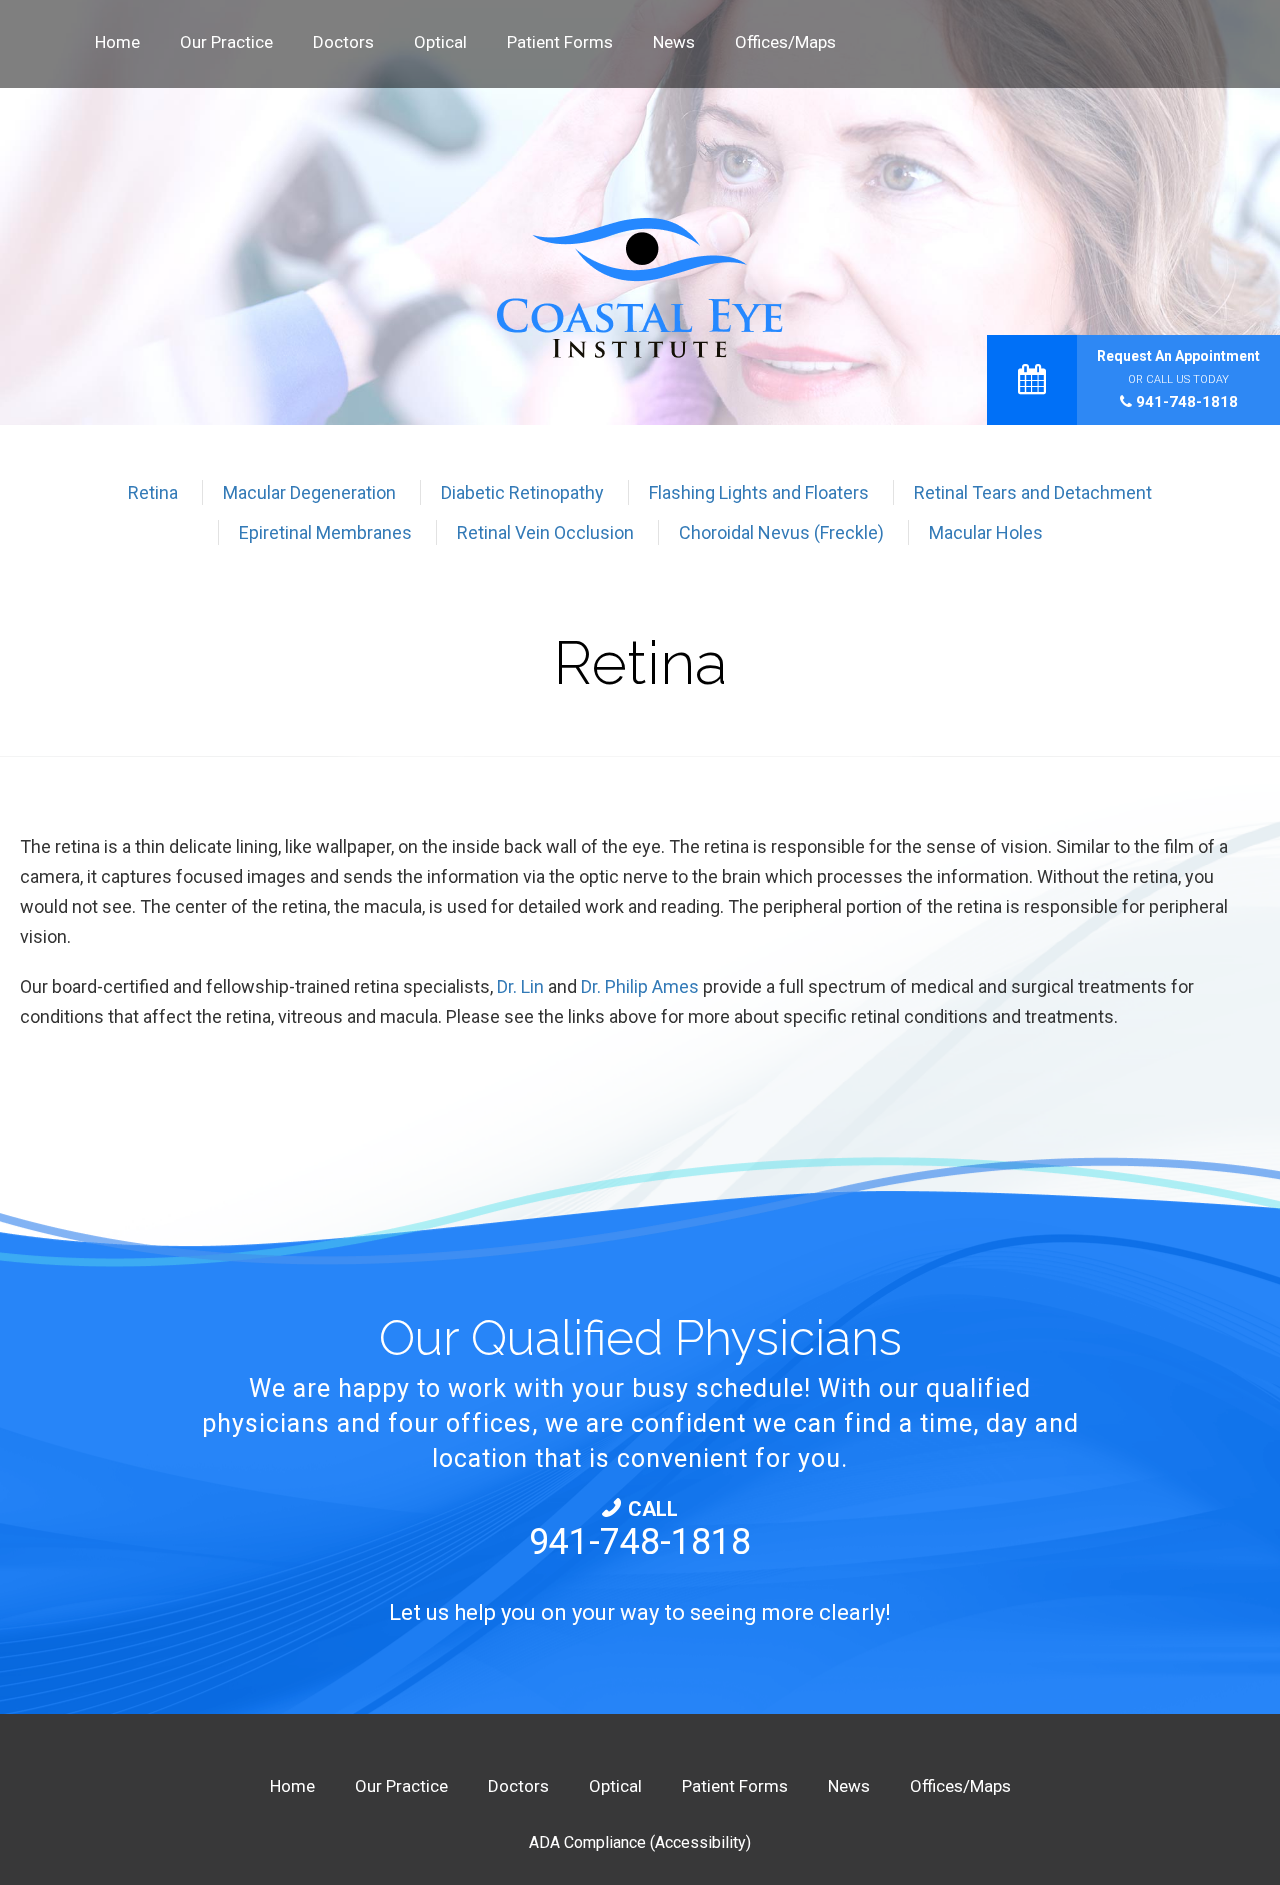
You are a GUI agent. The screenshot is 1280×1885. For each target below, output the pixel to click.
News (674, 42)
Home (117, 42)
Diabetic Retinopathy (522, 492)
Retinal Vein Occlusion (545, 532)
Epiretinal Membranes (325, 532)
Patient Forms (560, 42)
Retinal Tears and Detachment (1033, 492)
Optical (440, 42)
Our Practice (226, 42)
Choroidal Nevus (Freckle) (781, 532)
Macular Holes (986, 532)
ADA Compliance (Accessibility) (640, 1842)
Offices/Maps (785, 42)
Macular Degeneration (309, 492)
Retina (153, 492)
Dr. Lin (520, 986)
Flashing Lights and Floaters (759, 492)
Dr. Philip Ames (640, 986)
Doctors (343, 42)
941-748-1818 (1185, 402)
